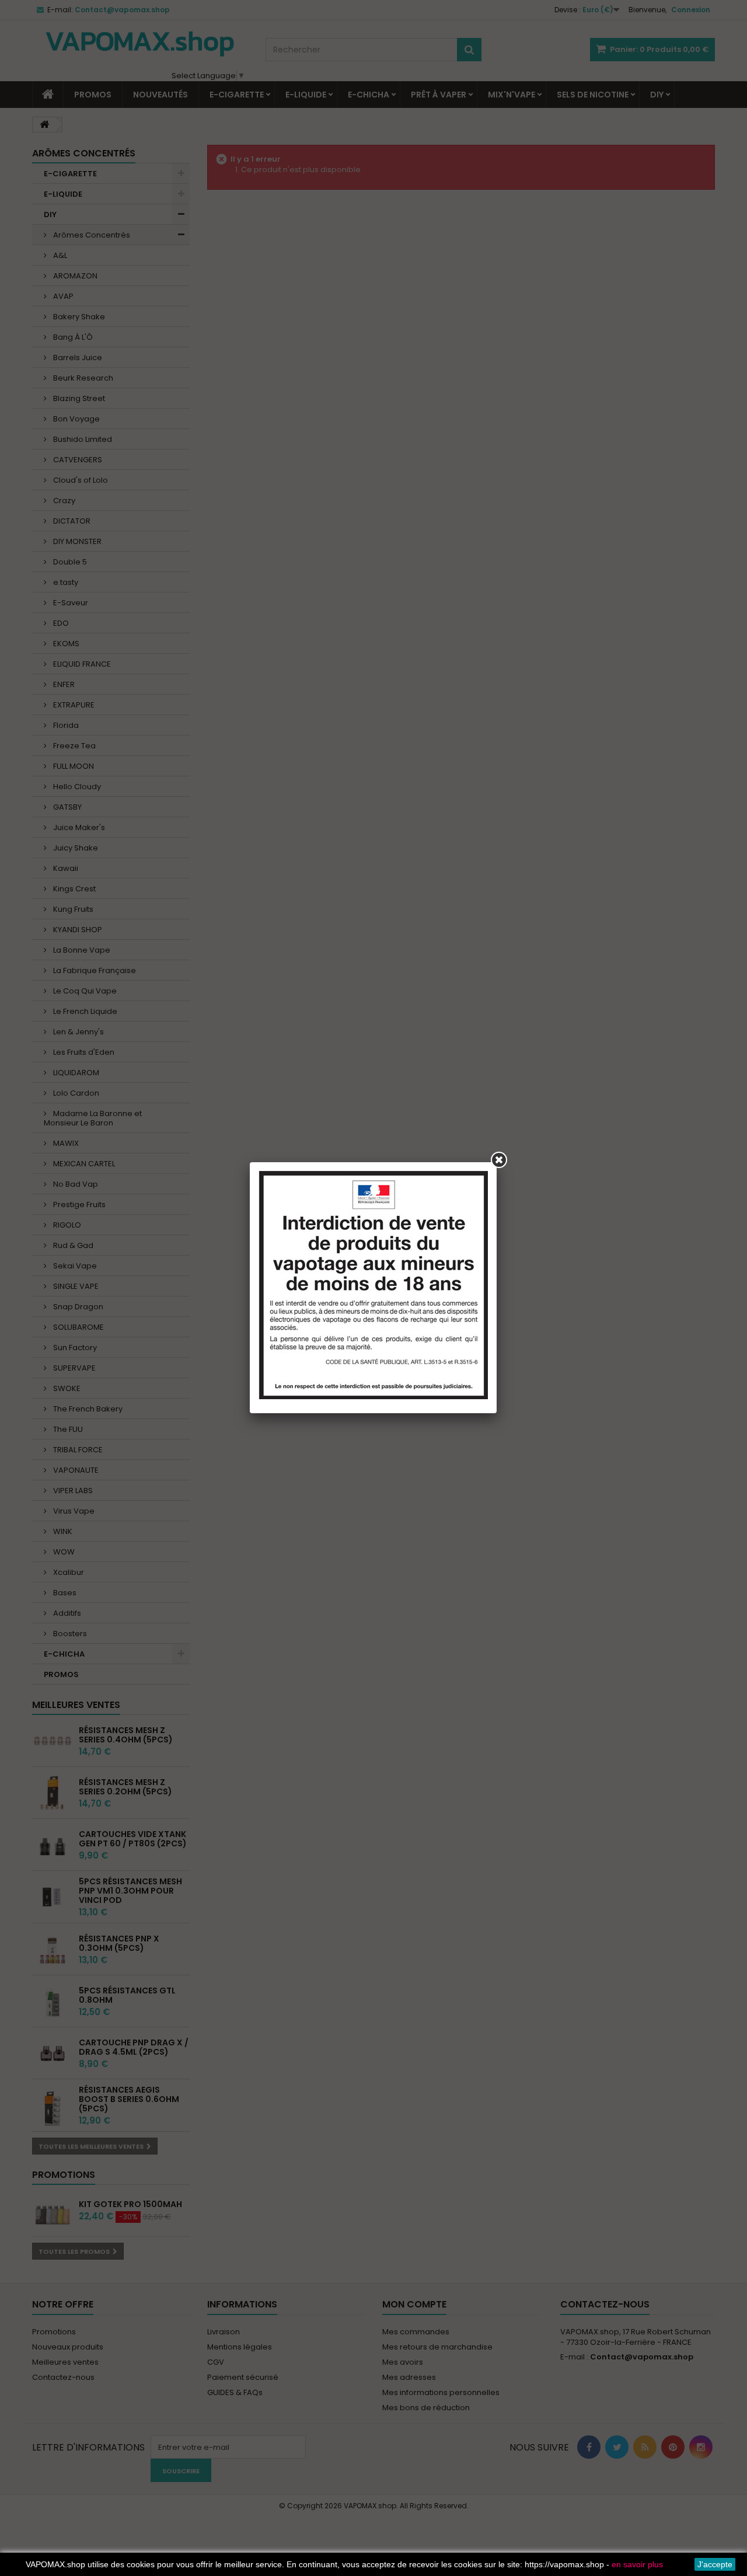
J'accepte (715, 2564)
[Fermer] (499, 1160)
